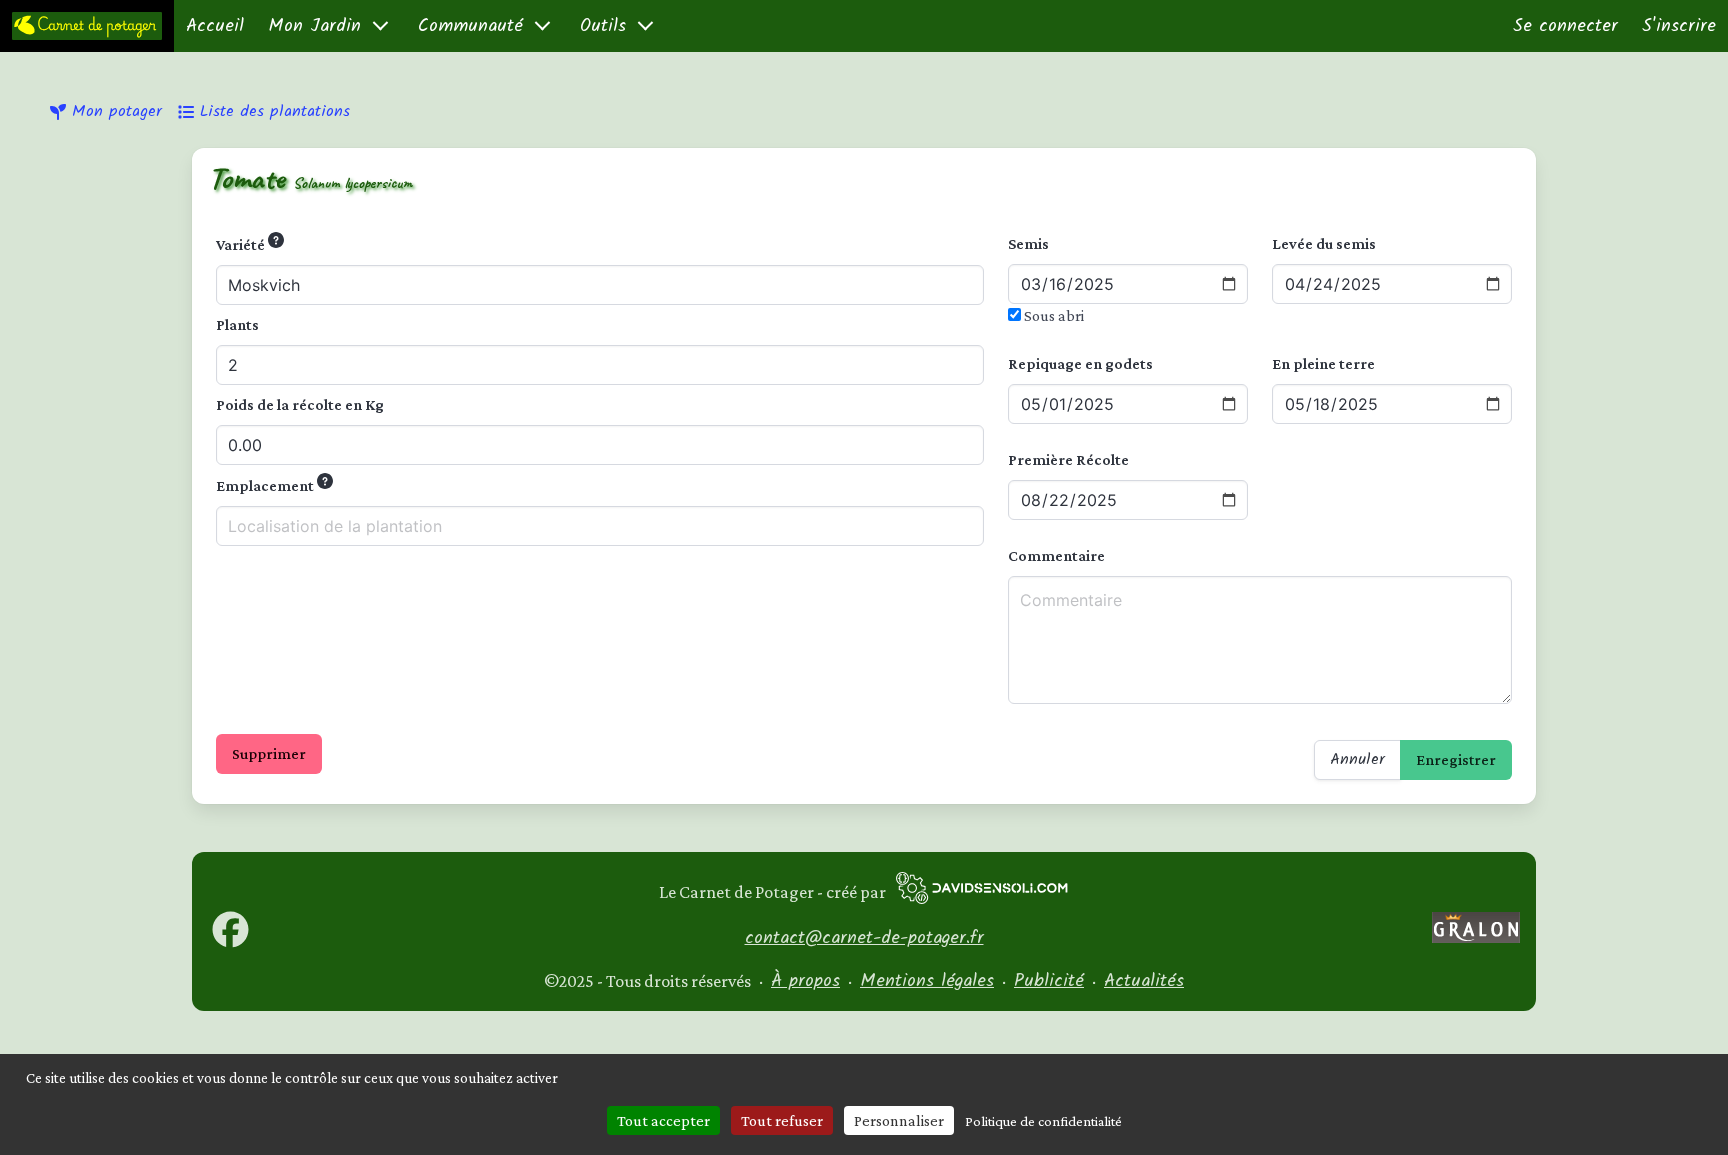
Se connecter (1565, 26)
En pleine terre (1323, 363)
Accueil (215, 26)
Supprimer (269, 753)
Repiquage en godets (1080, 363)
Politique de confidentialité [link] (1043, 1121)
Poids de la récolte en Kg (300, 404)
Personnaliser (899, 1120)
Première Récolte (1068, 459)
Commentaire (1056, 555)
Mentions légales (927, 981)
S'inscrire (1679, 26)
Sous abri (1052, 315)
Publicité (1049, 981)
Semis (1028, 243)
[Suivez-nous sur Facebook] (230, 942)
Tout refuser (782, 1120)
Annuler (1357, 759)
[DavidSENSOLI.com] (981, 892)
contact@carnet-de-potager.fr (864, 938)
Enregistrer (1456, 759)
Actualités (1144, 981)
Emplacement (266, 485)
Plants (237, 324)
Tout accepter (663, 1120)
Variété (242, 244)
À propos (805, 981)
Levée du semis (1324, 243)
